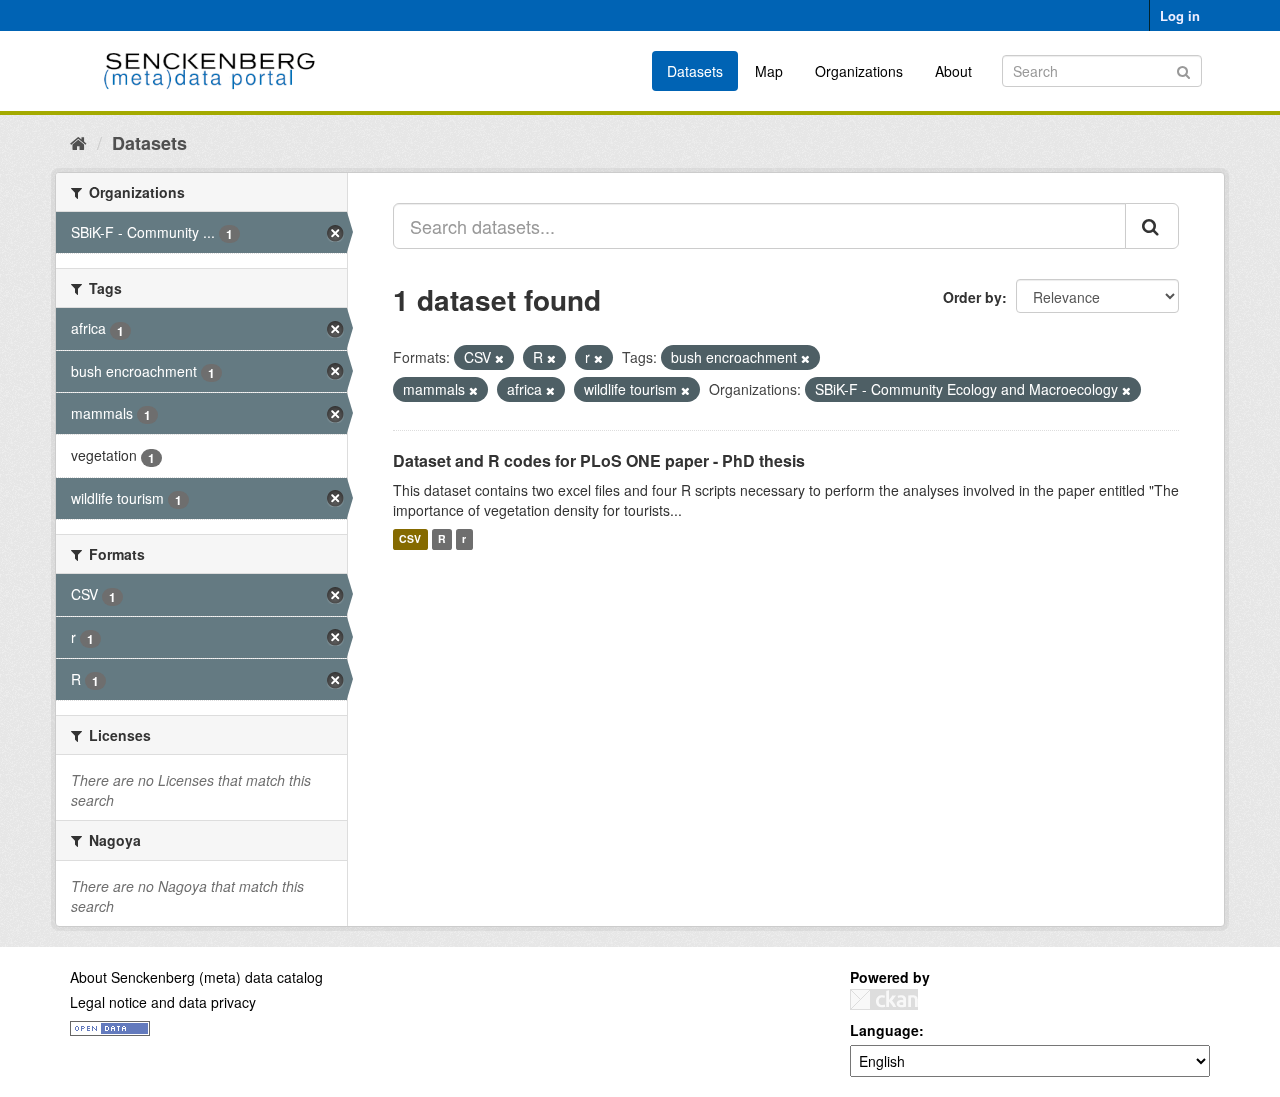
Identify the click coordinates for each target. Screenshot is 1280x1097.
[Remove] (499, 358)
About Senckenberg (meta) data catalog (196, 977)
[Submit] (1183, 69)
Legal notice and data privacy (163, 1002)
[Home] (78, 142)
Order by (972, 297)
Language (884, 1030)
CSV (410, 539)
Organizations (859, 71)
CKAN (884, 999)
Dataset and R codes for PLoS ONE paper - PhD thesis (599, 460)
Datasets (695, 71)
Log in (1180, 15)
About (953, 71)
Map (769, 71)
